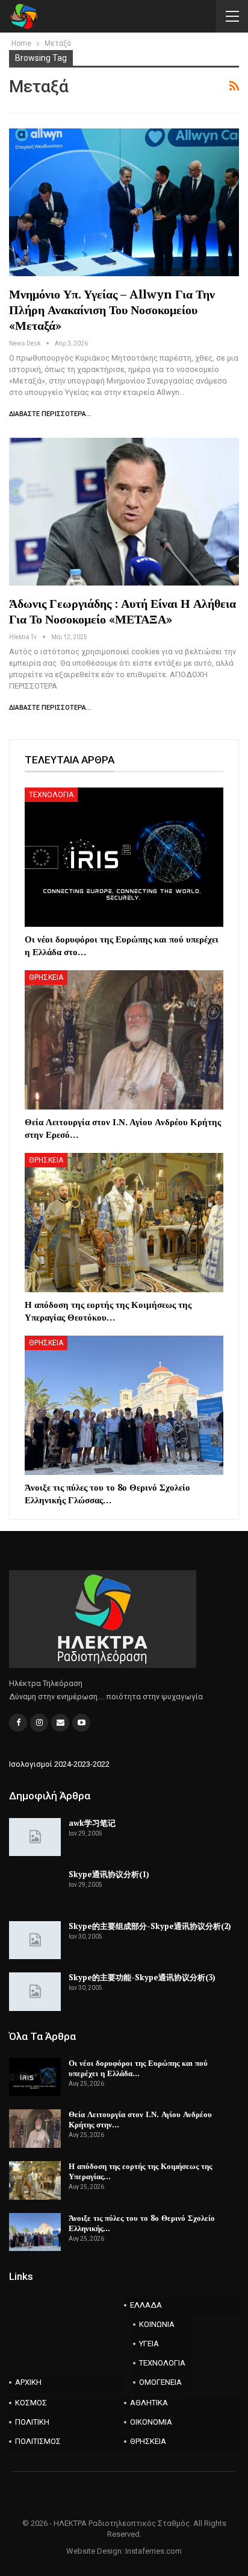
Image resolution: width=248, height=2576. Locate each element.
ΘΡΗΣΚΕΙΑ (46, 977)
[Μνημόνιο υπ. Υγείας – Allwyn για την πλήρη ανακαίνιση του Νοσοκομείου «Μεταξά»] (124, 202)
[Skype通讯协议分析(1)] (35, 1889)
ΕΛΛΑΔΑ (146, 2305)
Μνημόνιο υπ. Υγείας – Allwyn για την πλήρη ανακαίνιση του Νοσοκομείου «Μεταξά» (112, 310)
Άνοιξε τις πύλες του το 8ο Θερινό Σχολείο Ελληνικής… (142, 2223)
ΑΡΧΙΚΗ (28, 2382)
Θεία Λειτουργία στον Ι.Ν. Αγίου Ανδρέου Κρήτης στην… (140, 2119)
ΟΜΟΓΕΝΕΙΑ (160, 2382)
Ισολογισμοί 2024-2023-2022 (59, 1764)
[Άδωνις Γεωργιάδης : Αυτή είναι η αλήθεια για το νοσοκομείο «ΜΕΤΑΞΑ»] (124, 511)
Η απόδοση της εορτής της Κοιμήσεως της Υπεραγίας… (140, 2171)
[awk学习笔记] (35, 1837)
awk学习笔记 (92, 1823)
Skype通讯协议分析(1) (109, 1874)
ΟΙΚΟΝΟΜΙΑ (151, 2422)
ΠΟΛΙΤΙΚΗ (32, 2422)
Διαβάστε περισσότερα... (50, 414)
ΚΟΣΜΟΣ (31, 2403)
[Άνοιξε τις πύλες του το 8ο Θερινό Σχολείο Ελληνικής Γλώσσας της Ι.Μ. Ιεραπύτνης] (124, 1405)
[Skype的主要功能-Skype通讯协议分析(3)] (35, 1992)
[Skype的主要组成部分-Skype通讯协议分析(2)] (35, 1940)
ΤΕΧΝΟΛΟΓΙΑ (51, 795)
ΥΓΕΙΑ (149, 2344)
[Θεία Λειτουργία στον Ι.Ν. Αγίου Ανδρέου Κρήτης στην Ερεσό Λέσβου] (124, 1040)
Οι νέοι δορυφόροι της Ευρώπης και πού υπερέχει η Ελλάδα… (138, 2068)
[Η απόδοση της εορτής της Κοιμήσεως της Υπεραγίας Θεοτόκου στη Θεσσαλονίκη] (124, 1223)
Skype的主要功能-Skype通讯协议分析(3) (142, 1977)
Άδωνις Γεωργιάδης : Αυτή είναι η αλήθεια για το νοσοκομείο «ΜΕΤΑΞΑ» (122, 611)
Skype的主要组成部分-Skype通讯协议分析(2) (150, 1926)
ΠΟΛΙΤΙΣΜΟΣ (38, 2441)
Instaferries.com (153, 2551)
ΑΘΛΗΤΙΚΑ (149, 2403)
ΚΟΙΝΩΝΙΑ (157, 2324)
